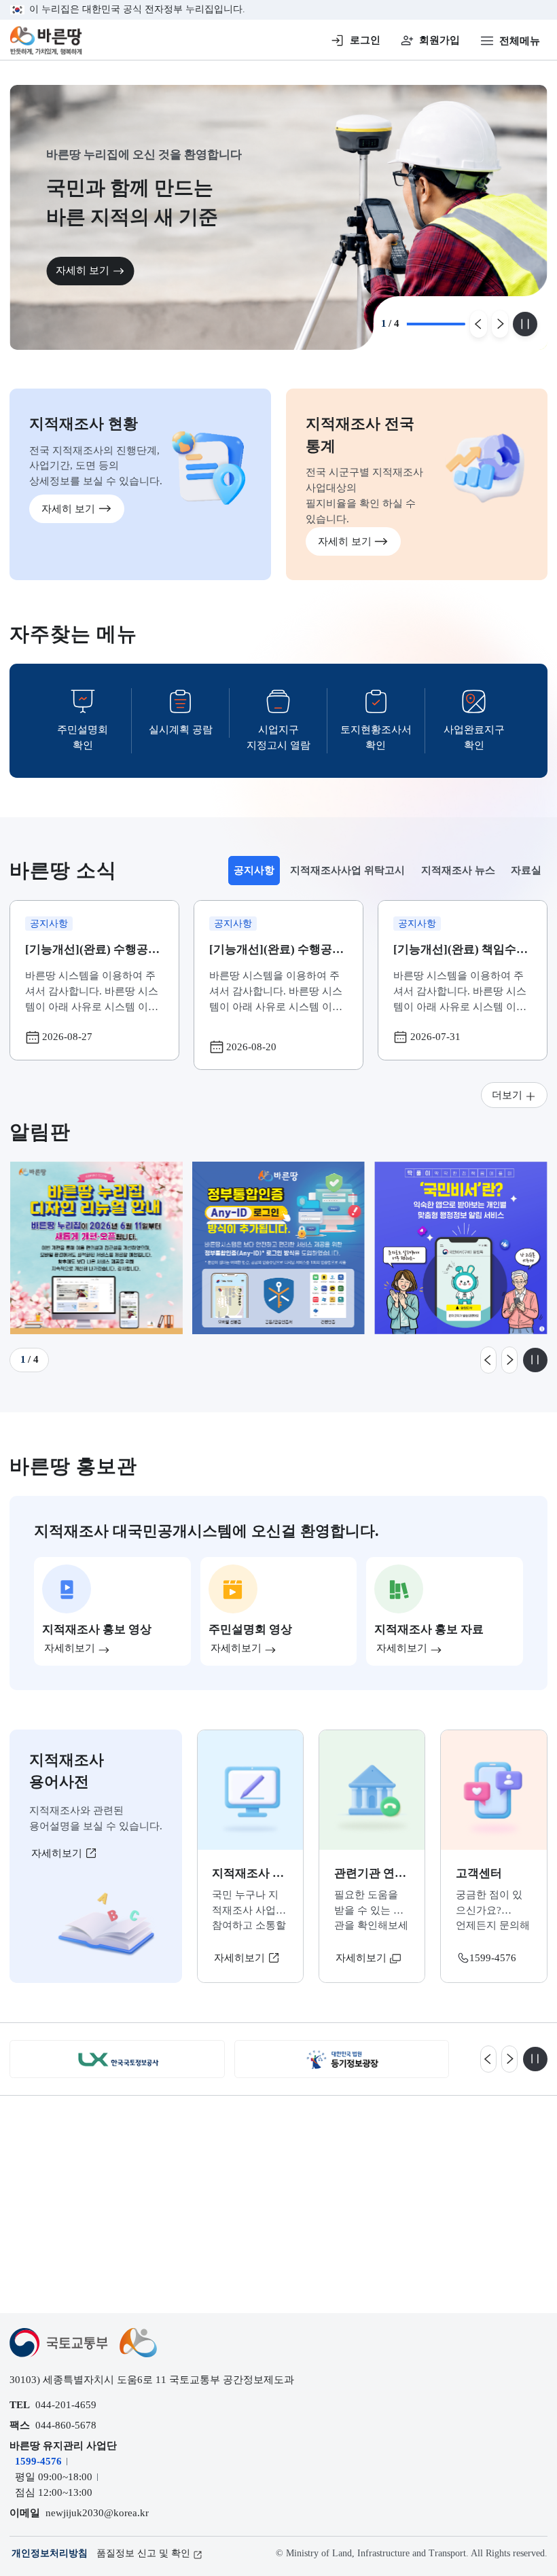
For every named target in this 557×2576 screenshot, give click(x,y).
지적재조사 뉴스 (458, 870)
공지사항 (257, 874)
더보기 (507, 1095)
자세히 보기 (83, 270)
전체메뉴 (520, 40)
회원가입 (439, 40)
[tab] (254, 871)
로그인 (365, 40)
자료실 (526, 870)
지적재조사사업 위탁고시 (347, 870)
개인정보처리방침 (50, 2553)
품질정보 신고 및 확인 (143, 2553)
